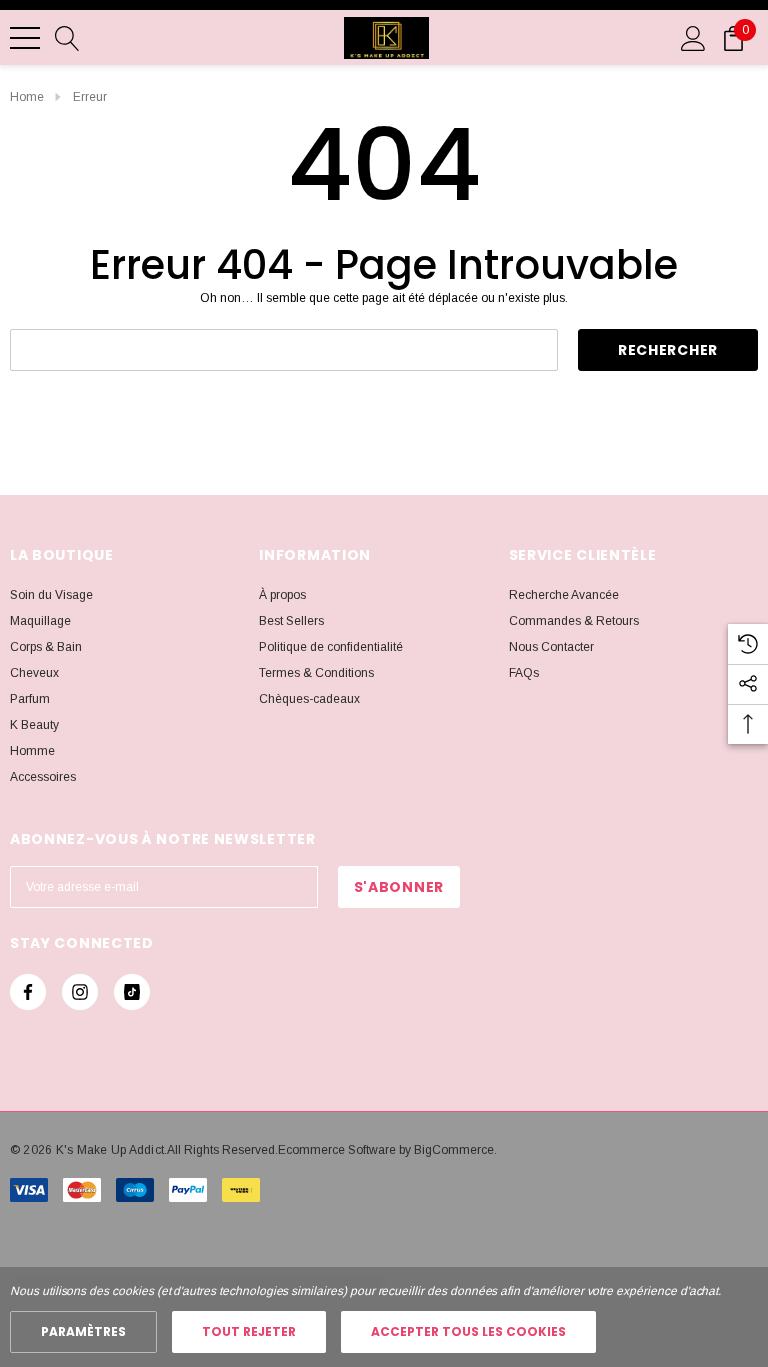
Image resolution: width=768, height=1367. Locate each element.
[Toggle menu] (25, 38)
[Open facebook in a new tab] (28, 992)
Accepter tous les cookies (468, 1331)
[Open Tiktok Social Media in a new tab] (132, 992)
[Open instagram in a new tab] (80, 992)
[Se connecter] (693, 37)
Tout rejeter (249, 1331)
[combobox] (284, 350)
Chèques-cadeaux (309, 699)
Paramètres (83, 1331)
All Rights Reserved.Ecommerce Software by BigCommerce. (332, 1150)
